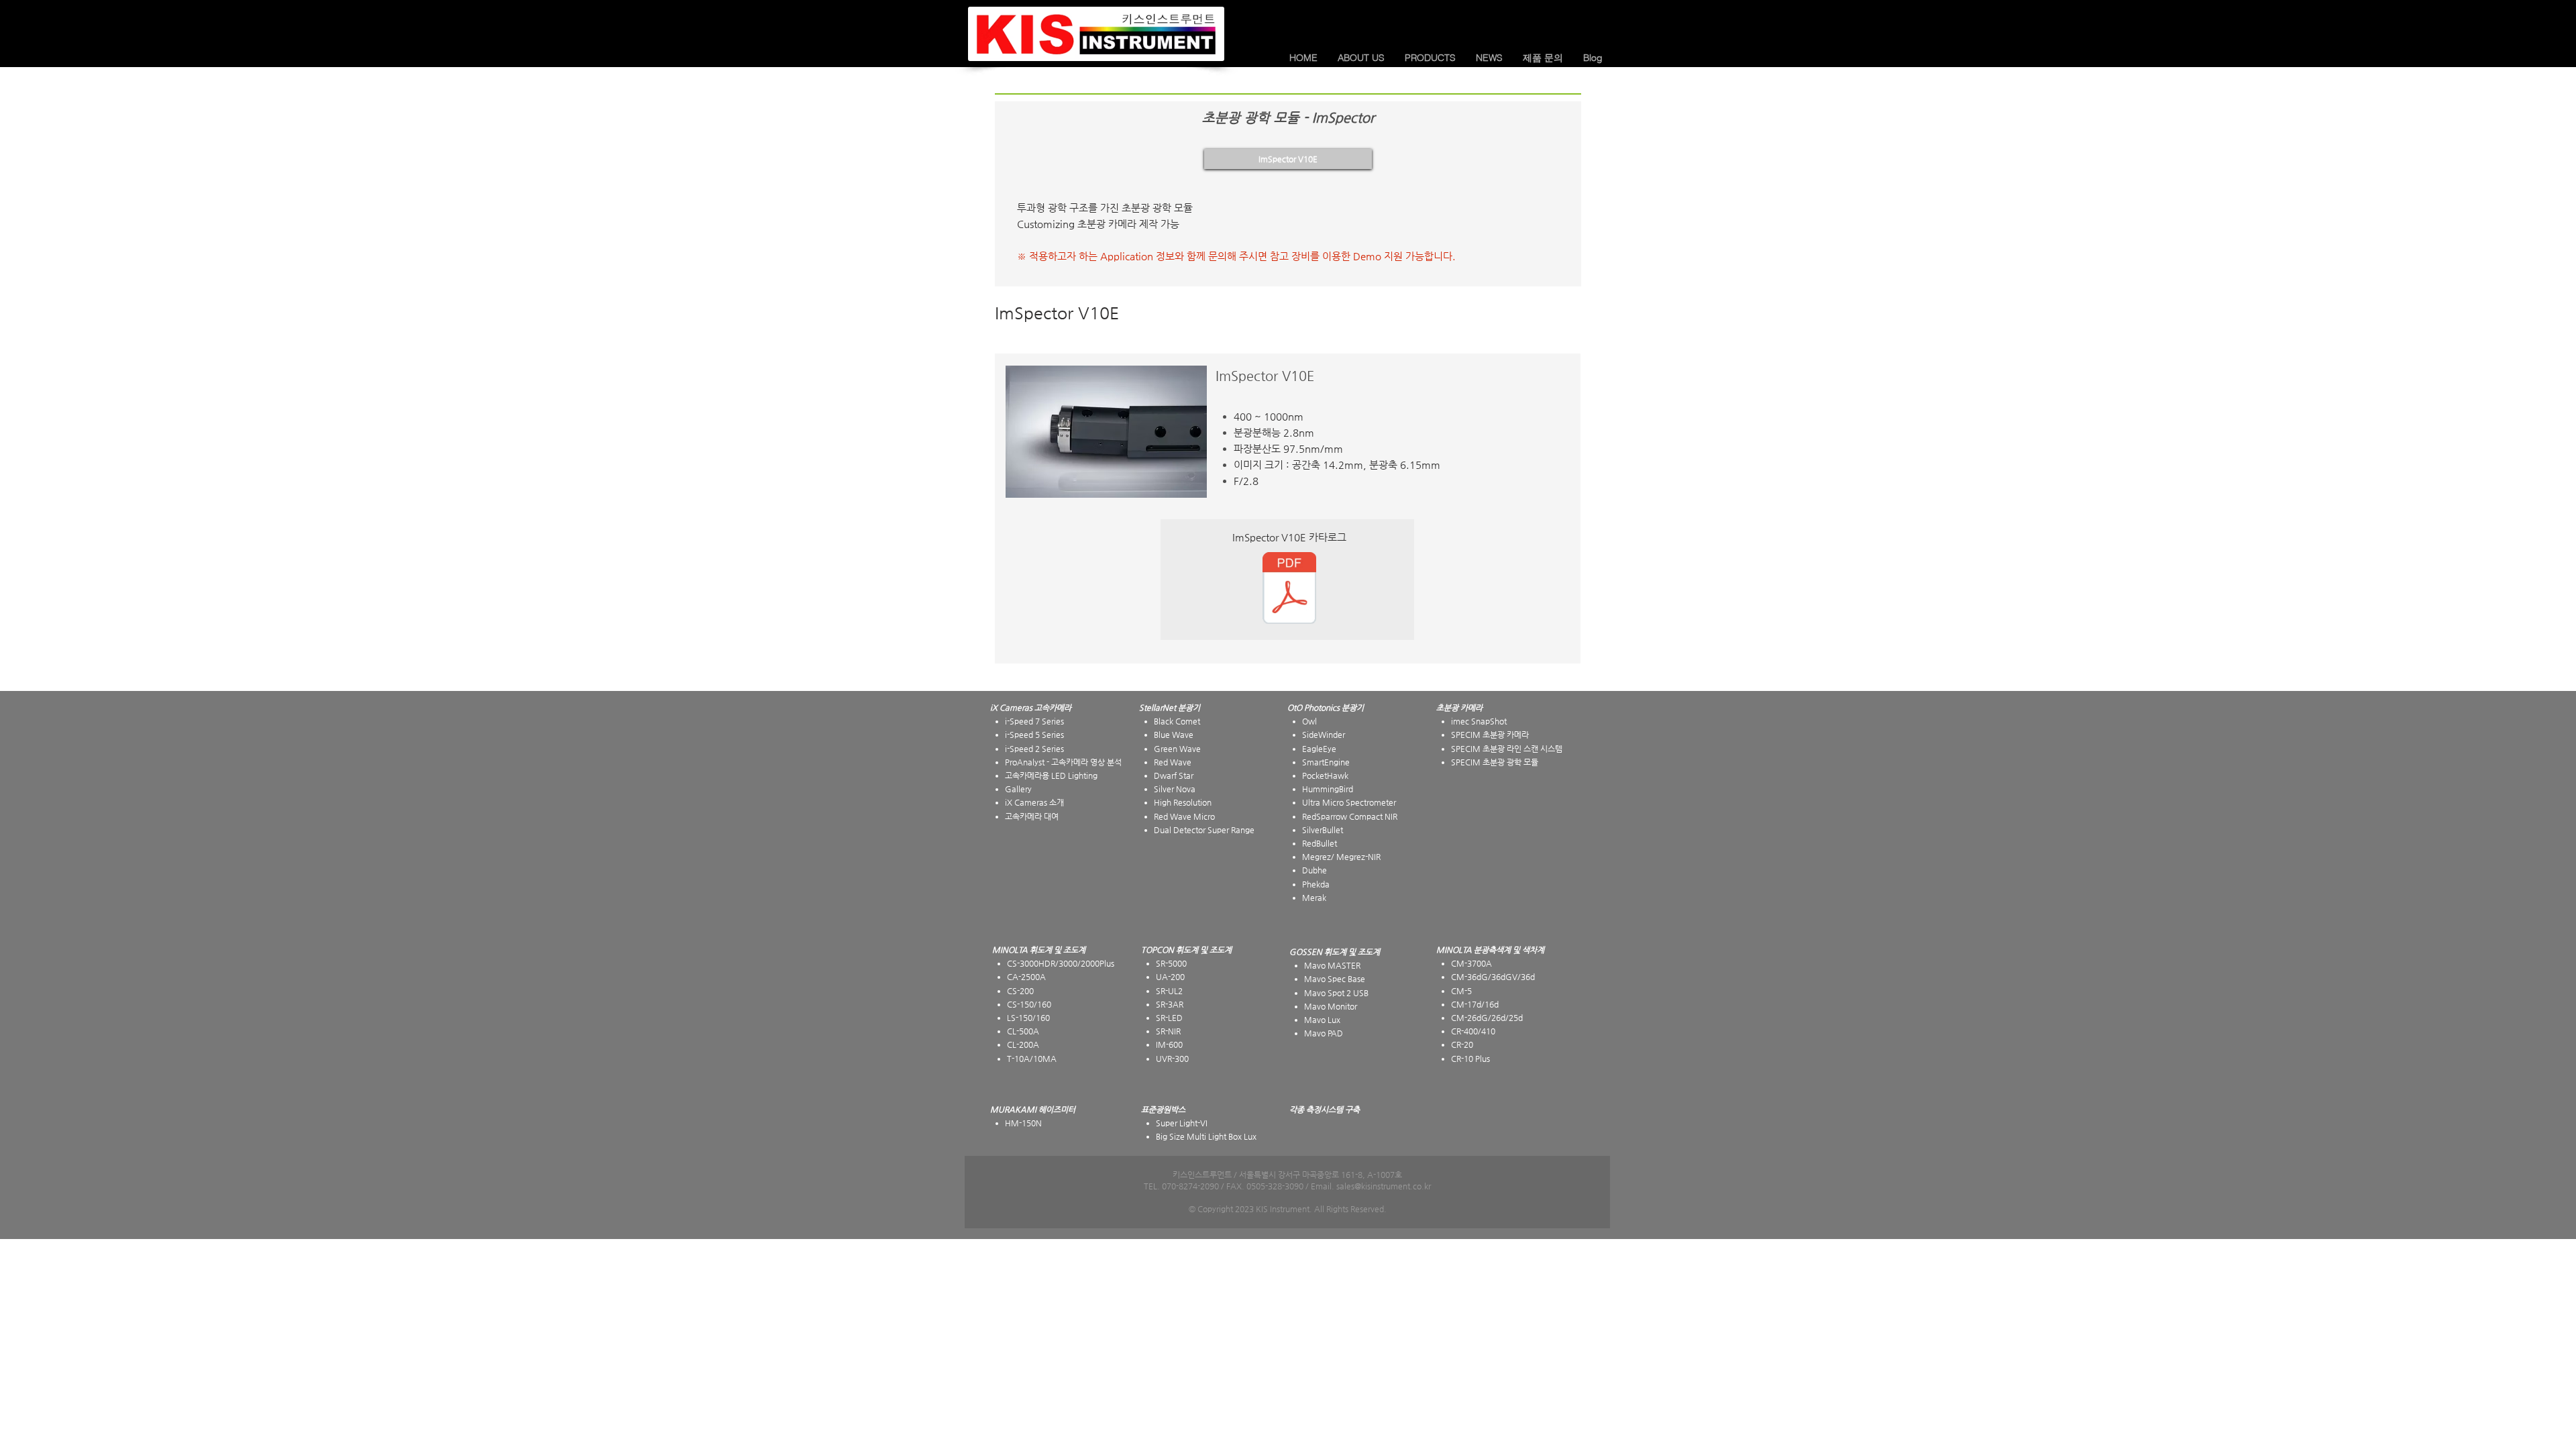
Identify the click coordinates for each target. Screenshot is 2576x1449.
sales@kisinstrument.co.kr (1384, 1186)
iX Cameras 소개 (1034, 802)
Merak (1314, 898)
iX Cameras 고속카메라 (1031, 708)
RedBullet (1320, 843)
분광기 (1353, 708)
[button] (1361, 58)
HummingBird (1328, 789)
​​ (1459, 708)
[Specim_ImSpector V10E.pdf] (1289, 590)
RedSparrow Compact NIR (1350, 816)
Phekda (1316, 884)
